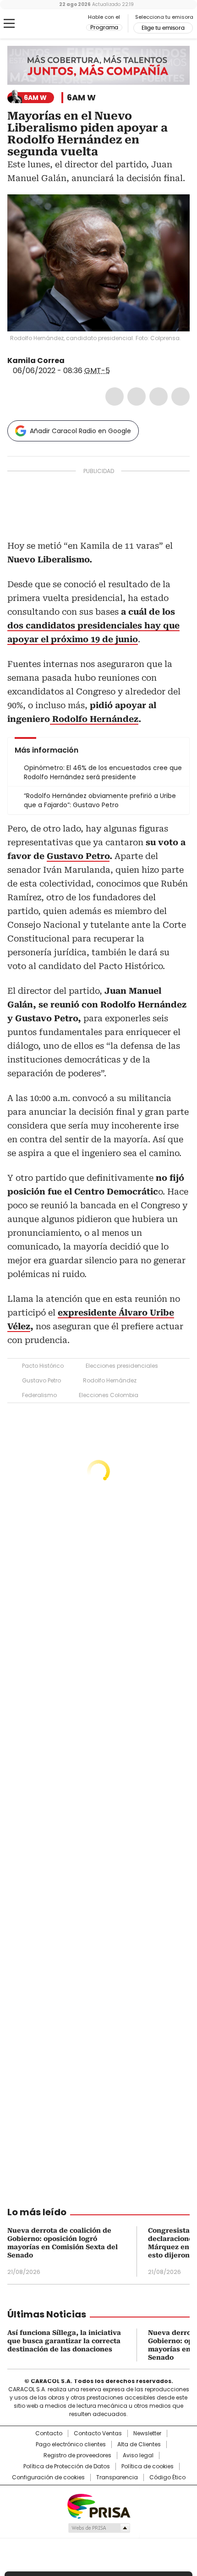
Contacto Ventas (98, 2433)
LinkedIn (159, 396)
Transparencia (117, 2477)
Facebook (115, 396)
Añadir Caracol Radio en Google (80, 431)
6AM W (81, 98)
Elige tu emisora (163, 28)
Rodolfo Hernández (110, 1380)
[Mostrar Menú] (9, 23)
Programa (104, 28)
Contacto (49, 2433)
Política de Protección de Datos (67, 2466)
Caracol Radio (45, 24)
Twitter (137, 396)
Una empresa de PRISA (98, 2506)
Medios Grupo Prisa (99, 2528)
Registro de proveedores (77, 2455)
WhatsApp (181, 396)
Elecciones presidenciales (122, 1366)
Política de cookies (148, 2466)
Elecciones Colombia (109, 1395)
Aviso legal (138, 2455)
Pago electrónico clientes (71, 2444)
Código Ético (167, 2477)
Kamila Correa (36, 361)
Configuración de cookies (48, 2477)
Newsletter (147, 2433)
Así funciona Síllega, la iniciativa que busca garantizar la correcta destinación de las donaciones (64, 2341)
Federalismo (39, 1395)
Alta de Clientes (139, 2444)
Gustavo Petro (41, 1380)
